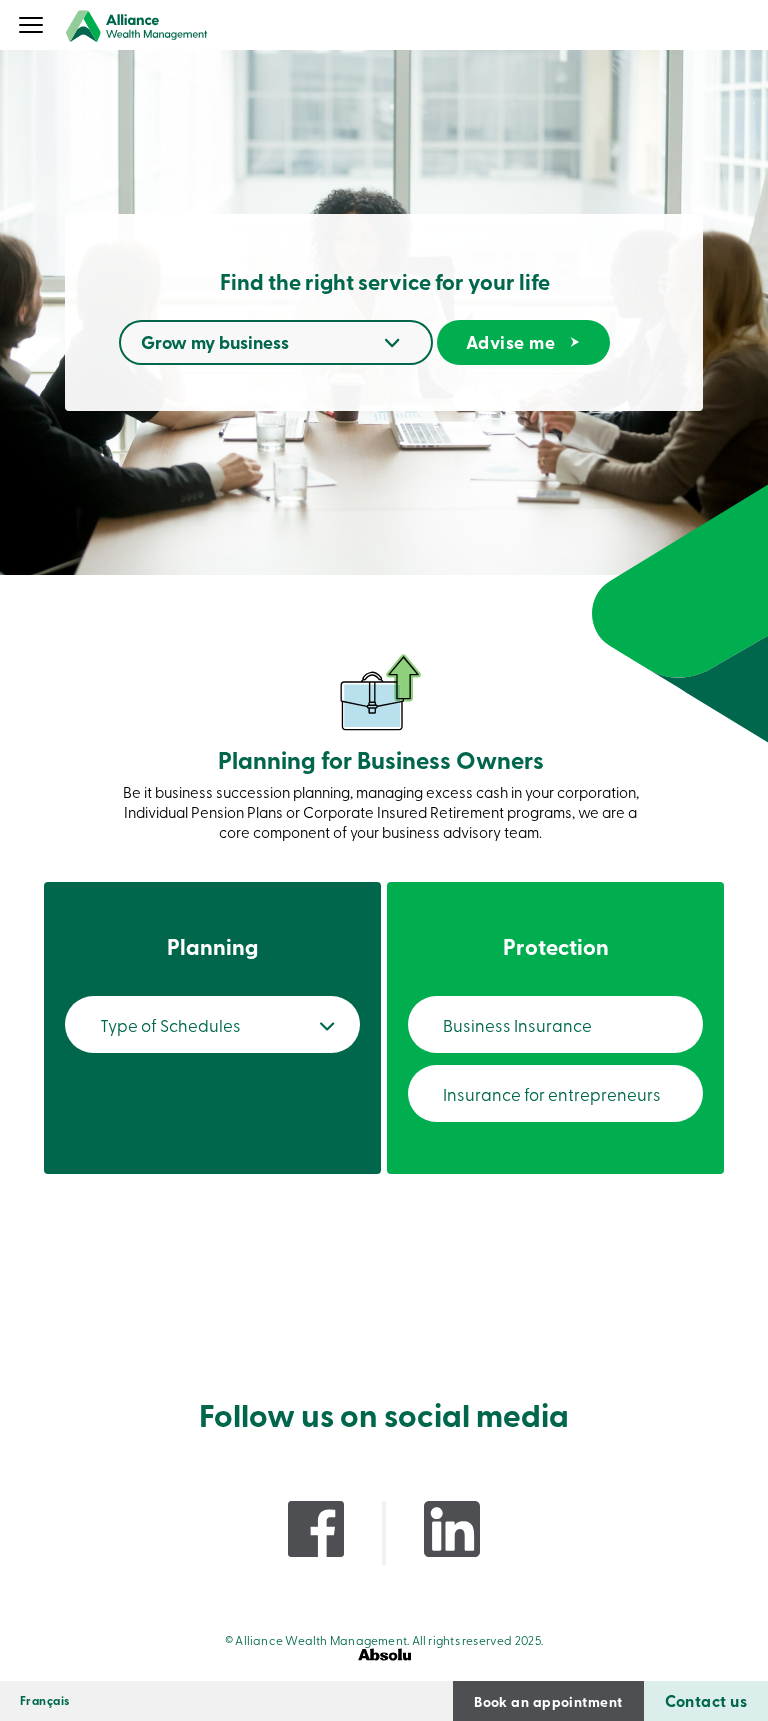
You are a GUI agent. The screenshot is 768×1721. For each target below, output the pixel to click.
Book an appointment (548, 1701)
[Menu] (31, 27)
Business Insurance (517, 1024)
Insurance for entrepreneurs (552, 1093)
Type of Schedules (170, 1024)
